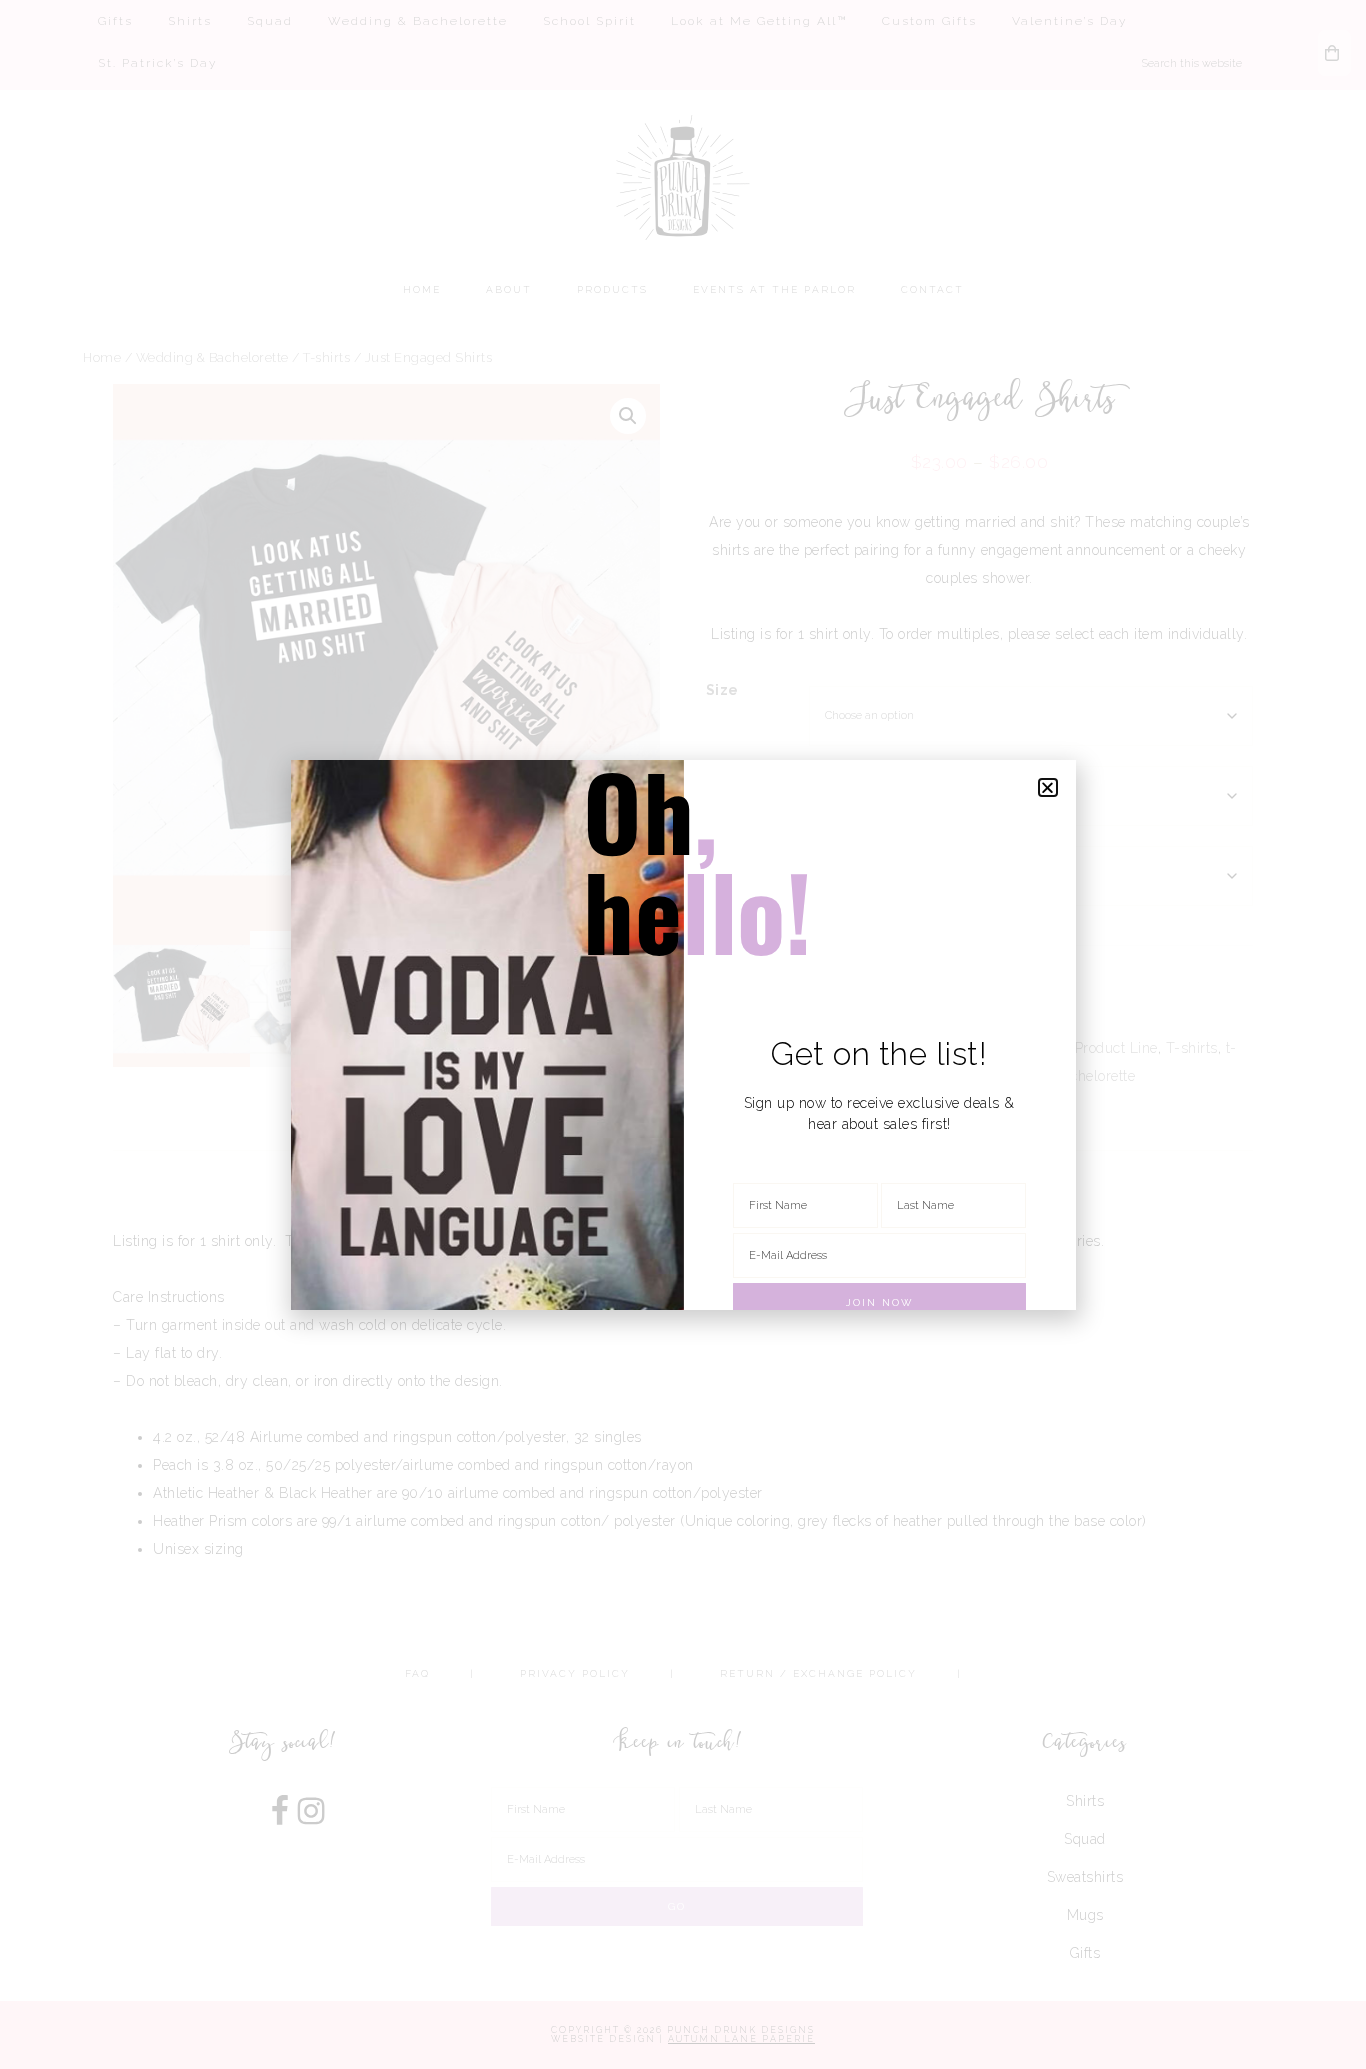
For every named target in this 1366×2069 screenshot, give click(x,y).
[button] (1048, 787)
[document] (683, 1034)
